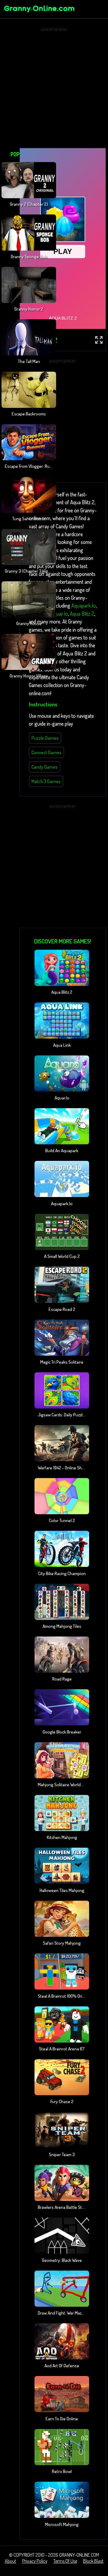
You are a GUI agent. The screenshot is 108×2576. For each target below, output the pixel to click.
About (10, 2561)
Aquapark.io (84, 605)
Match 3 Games (46, 781)
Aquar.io (59, 614)
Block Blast (93, 2561)
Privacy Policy (35, 2561)
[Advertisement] (54, 88)
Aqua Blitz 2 (82, 614)
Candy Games (45, 767)
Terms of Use (65, 2561)
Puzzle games (45, 738)
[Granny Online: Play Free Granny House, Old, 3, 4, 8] (39, 13)
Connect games (46, 752)
